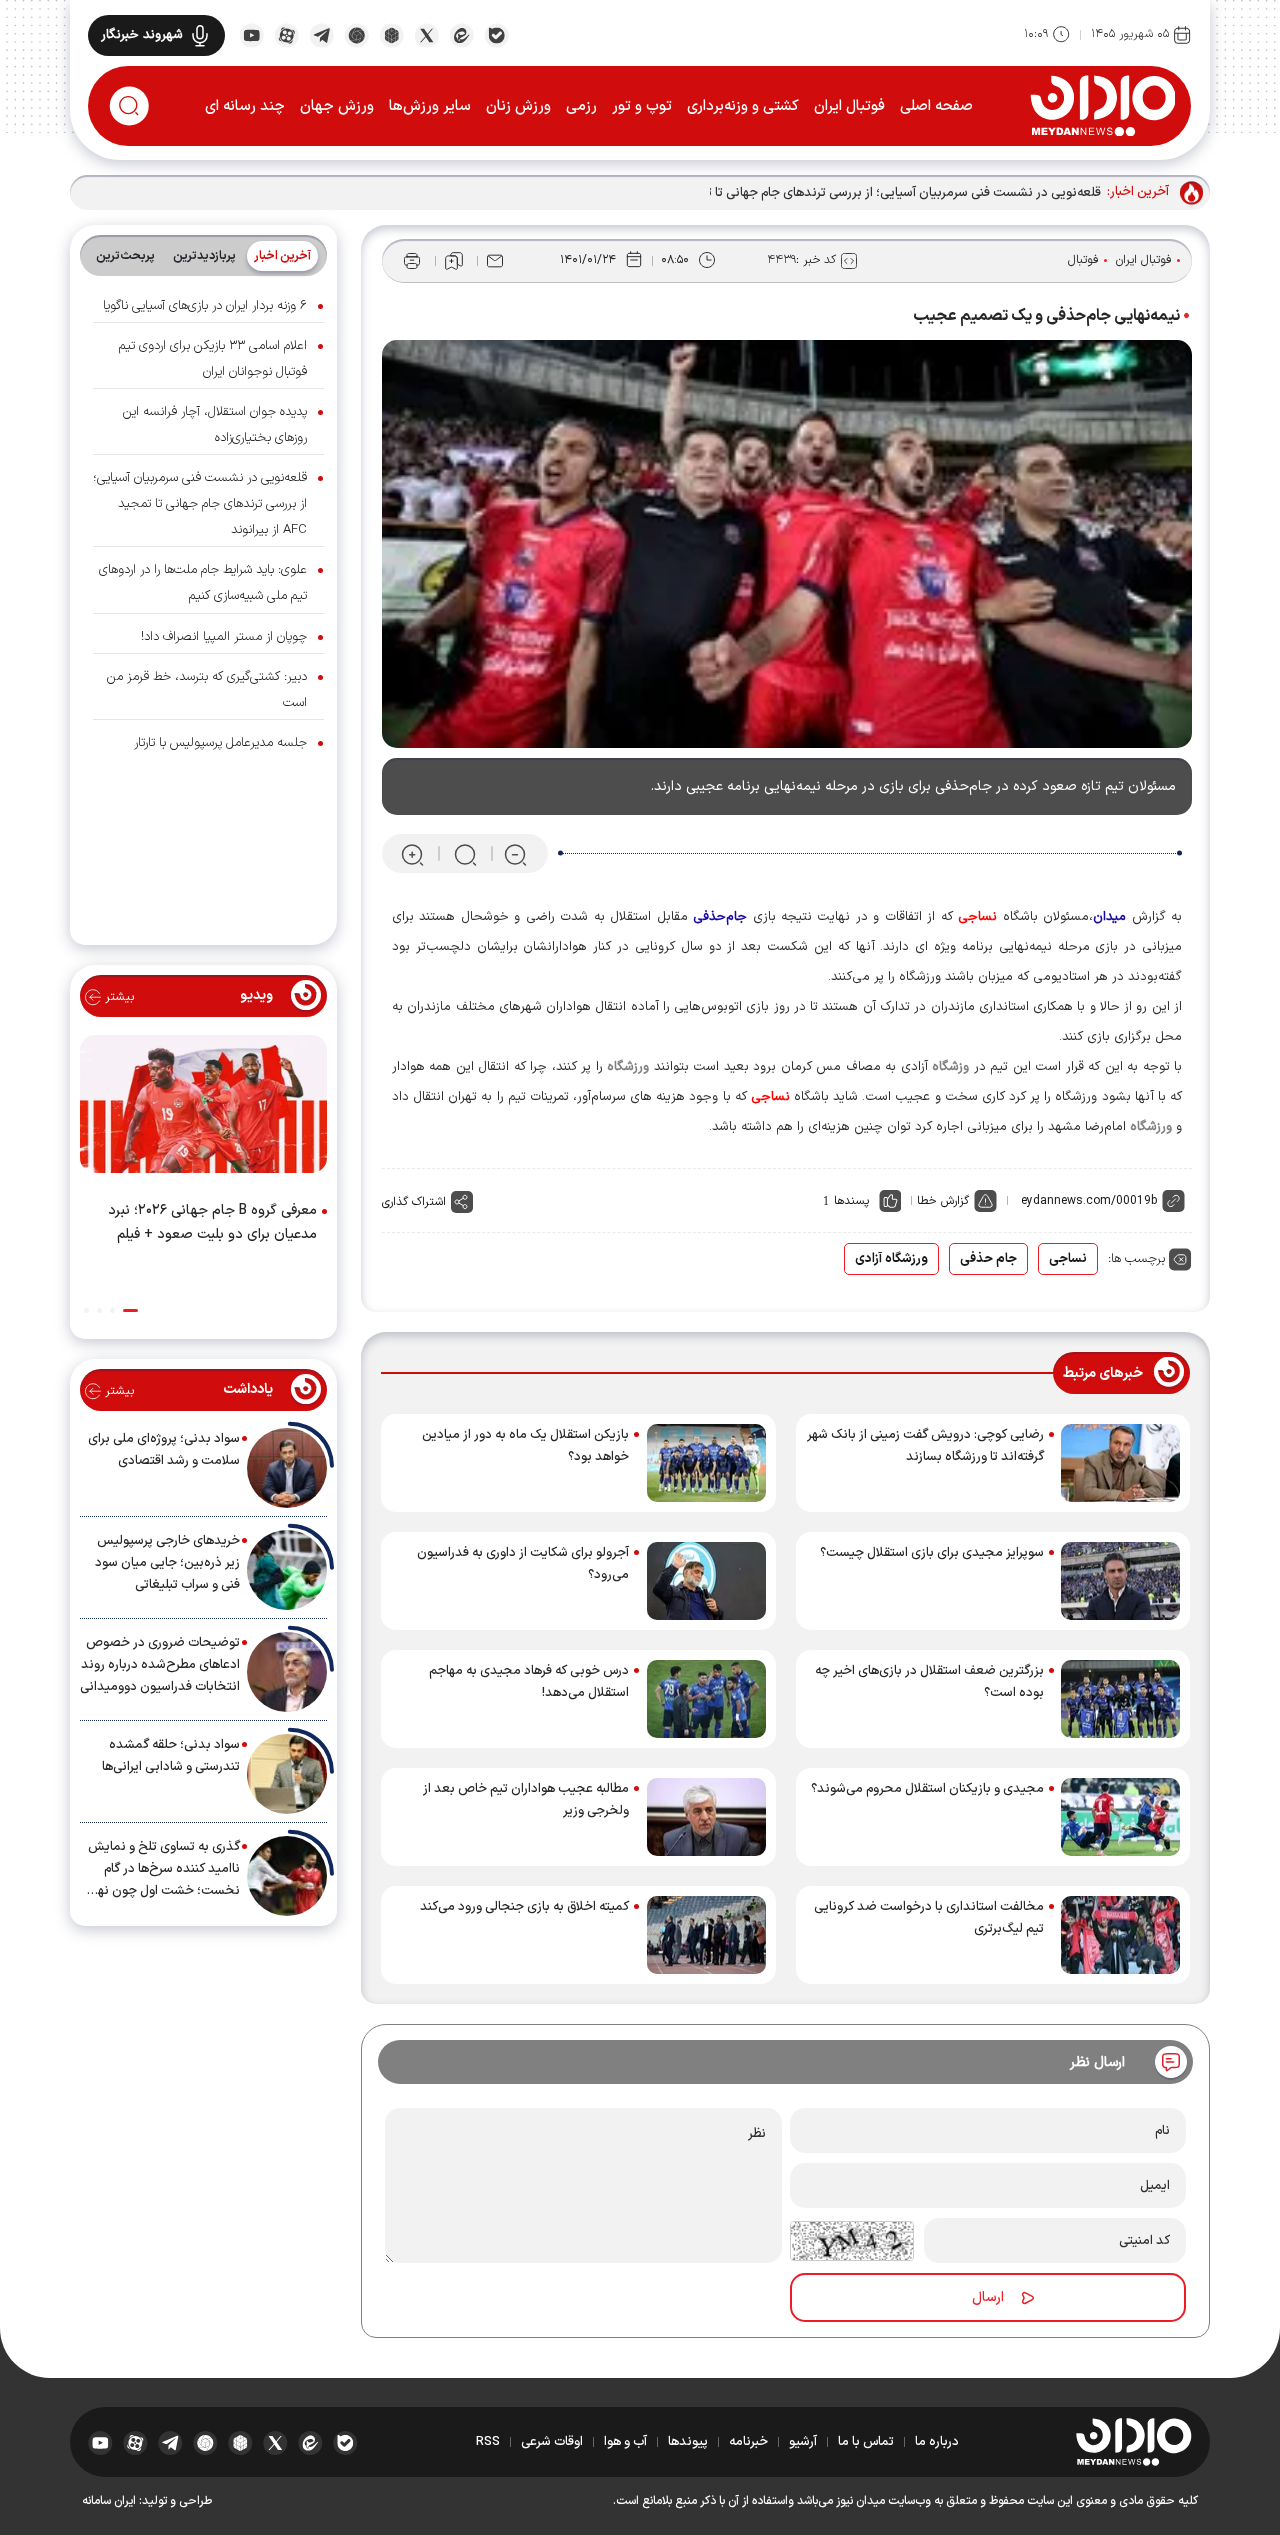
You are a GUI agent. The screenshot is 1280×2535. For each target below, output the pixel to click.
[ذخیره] (454, 261)
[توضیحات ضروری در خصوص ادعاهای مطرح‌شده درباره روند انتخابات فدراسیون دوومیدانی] (287, 1672)
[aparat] (286, 34)
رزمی (581, 106)
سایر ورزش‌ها (430, 106)
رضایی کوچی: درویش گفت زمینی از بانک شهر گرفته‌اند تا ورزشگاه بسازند (925, 1446)
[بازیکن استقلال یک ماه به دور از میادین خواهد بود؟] (706, 1463)
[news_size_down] (515, 854)
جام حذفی (988, 1259)
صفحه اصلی (936, 106)
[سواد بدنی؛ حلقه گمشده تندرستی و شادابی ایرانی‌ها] (287, 1774)
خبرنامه (748, 2442)
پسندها (851, 1201)
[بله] (496, 34)
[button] (130, 1310)
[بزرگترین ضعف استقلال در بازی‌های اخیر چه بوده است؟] (1120, 1699)
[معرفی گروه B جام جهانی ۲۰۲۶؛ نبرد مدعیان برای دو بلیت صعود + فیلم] (203, 1108)
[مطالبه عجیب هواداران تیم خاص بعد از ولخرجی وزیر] (706, 1817)
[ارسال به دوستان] (495, 261)
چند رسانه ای (245, 106)
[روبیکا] (391, 34)
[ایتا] (461, 34)
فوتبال (1083, 260)
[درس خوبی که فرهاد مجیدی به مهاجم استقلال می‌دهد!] (706, 1699)
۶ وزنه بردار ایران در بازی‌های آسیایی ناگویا (205, 306)
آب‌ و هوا (625, 2442)
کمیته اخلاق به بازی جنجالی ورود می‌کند (524, 1907)
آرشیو (803, 2442)
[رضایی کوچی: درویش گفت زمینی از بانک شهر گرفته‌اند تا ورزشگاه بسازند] (1120, 1463)
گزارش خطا (943, 1201)
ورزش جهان (337, 106)
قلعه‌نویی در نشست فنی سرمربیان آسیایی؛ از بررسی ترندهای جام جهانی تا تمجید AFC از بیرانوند (847, 193)
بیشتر (117, 997)
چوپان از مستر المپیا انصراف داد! (224, 637)
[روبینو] (356, 34)
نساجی (1068, 1259)
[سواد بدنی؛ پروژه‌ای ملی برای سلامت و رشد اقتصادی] (287, 1468)
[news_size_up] (412, 854)
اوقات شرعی (552, 2442)
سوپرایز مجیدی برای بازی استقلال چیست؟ (932, 1553)
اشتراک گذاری (414, 1202)
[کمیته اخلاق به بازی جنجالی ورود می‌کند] (706, 1935)
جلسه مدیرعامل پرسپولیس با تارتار (220, 743)
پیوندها (688, 2442)
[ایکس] (426, 34)
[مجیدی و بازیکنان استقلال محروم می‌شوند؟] (1120, 1817)
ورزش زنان (518, 106)
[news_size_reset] (464, 854)
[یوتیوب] (251, 34)
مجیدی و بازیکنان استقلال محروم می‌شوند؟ (927, 1789)
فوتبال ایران (849, 106)
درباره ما (937, 2442)
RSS (488, 2442)
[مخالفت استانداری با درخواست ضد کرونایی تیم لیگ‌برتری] (1120, 1935)
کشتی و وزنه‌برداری (743, 106)
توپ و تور (642, 106)
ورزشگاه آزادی (891, 1259)
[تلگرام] (321, 34)
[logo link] (1102, 105)
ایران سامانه (109, 2501)
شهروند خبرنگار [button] (142, 35)
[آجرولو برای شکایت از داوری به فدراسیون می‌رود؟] (706, 1581)
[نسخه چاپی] (412, 261)
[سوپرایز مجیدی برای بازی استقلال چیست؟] (1120, 1581)
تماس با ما (866, 2442)
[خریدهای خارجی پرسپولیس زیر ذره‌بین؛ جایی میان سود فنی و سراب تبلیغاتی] (287, 1570)
